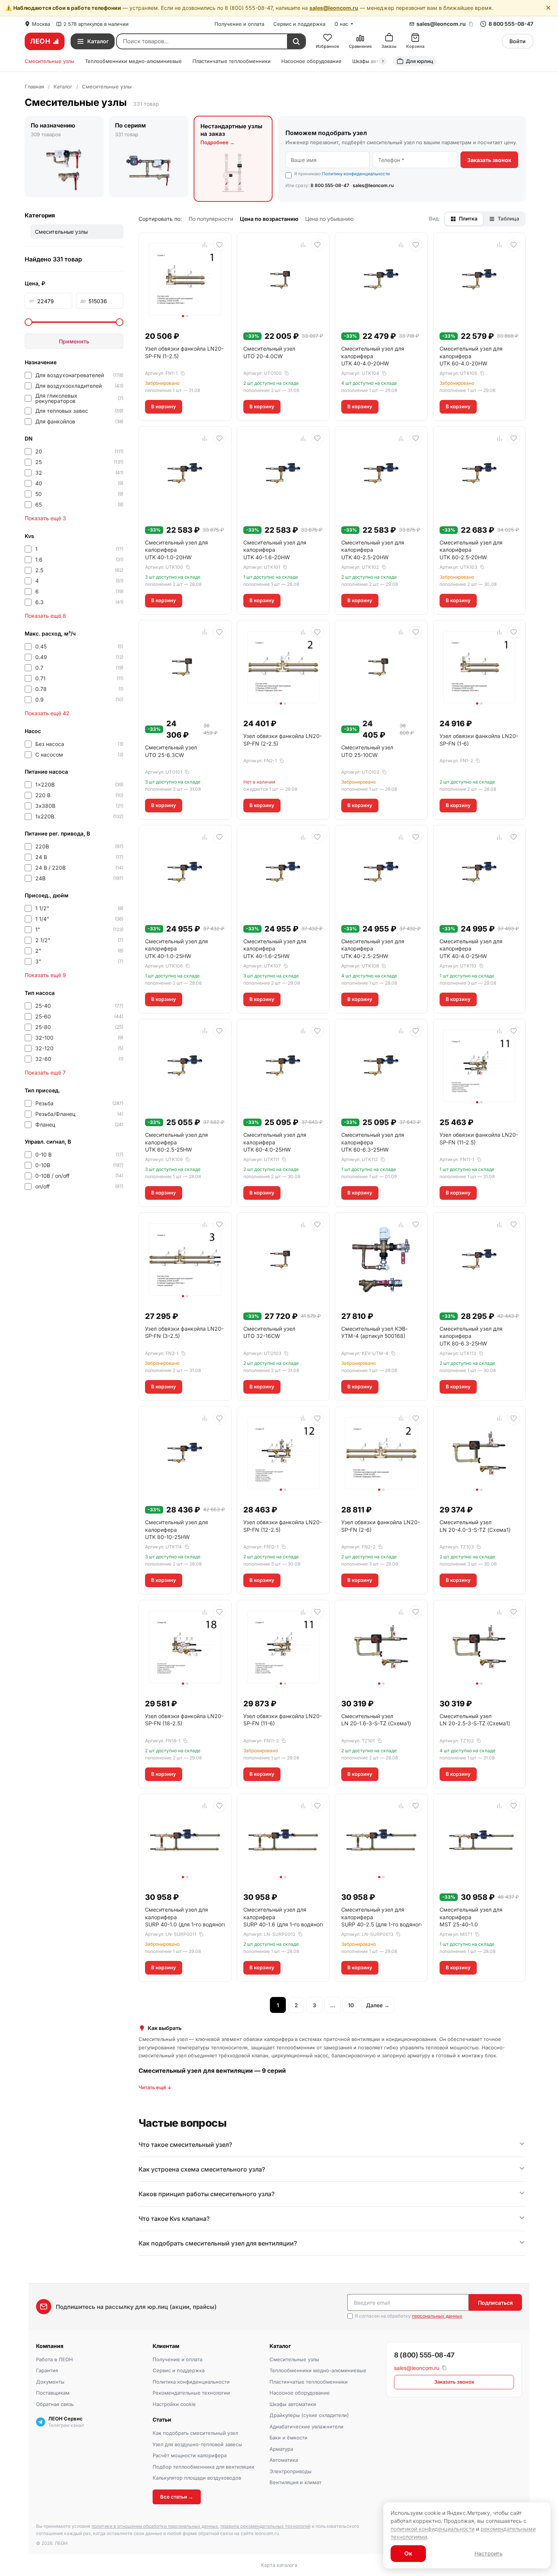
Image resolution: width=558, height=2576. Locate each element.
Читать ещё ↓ (155, 2087)
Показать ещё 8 (45, 616)
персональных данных (437, 2316)
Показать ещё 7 (45, 1072)
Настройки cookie (174, 2404)
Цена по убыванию (329, 219)
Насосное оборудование (311, 61)
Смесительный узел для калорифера (373, 356)
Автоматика (284, 2460)
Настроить (489, 2553)
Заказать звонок (489, 160)
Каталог (63, 87)
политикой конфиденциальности (433, 2529)
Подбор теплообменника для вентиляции (203, 2467)
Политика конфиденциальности (191, 2382)
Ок (408, 2553)
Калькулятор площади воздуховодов (197, 2478)
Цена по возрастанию (269, 219)
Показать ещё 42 (47, 713)
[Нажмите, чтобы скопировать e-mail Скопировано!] (471, 24)
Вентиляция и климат (296, 2482)
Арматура (281, 2449)
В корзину (164, 406)
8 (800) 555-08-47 (424, 2355)
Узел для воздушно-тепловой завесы (197, 2444)
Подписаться (495, 2303)
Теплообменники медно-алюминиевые (133, 61)
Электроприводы (291, 2471)
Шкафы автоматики (293, 2404)
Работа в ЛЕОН (54, 2359)
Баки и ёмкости (288, 2438)
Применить (74, 341)
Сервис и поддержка (299, 24)
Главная (34, 87)
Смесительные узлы (50, 61)
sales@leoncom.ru (334, 8)
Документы (50, 2382)
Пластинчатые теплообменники (232, 61)
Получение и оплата (239, 24)
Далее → (378, 2005)
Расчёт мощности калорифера (190, 2455)
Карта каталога (279, 2565)
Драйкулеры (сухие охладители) (309, 2415)
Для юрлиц (419, 61)
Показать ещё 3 (45, 518)
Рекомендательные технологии (191, 2393)
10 (351, 2005)
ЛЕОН (40, 41)
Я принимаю (342, 174)
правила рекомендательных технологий (266, 2526)
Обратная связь (55, 2404)
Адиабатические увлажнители (307, 2427)
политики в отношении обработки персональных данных (155, 2526)
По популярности (211, 219)
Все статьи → (177, 2497)
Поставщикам (53, 2393)
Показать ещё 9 (45, 975)
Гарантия (47, 2370)
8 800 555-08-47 (511, 24)
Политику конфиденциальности (356, 174)
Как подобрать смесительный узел (195, 2433)
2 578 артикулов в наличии (96, 24)
